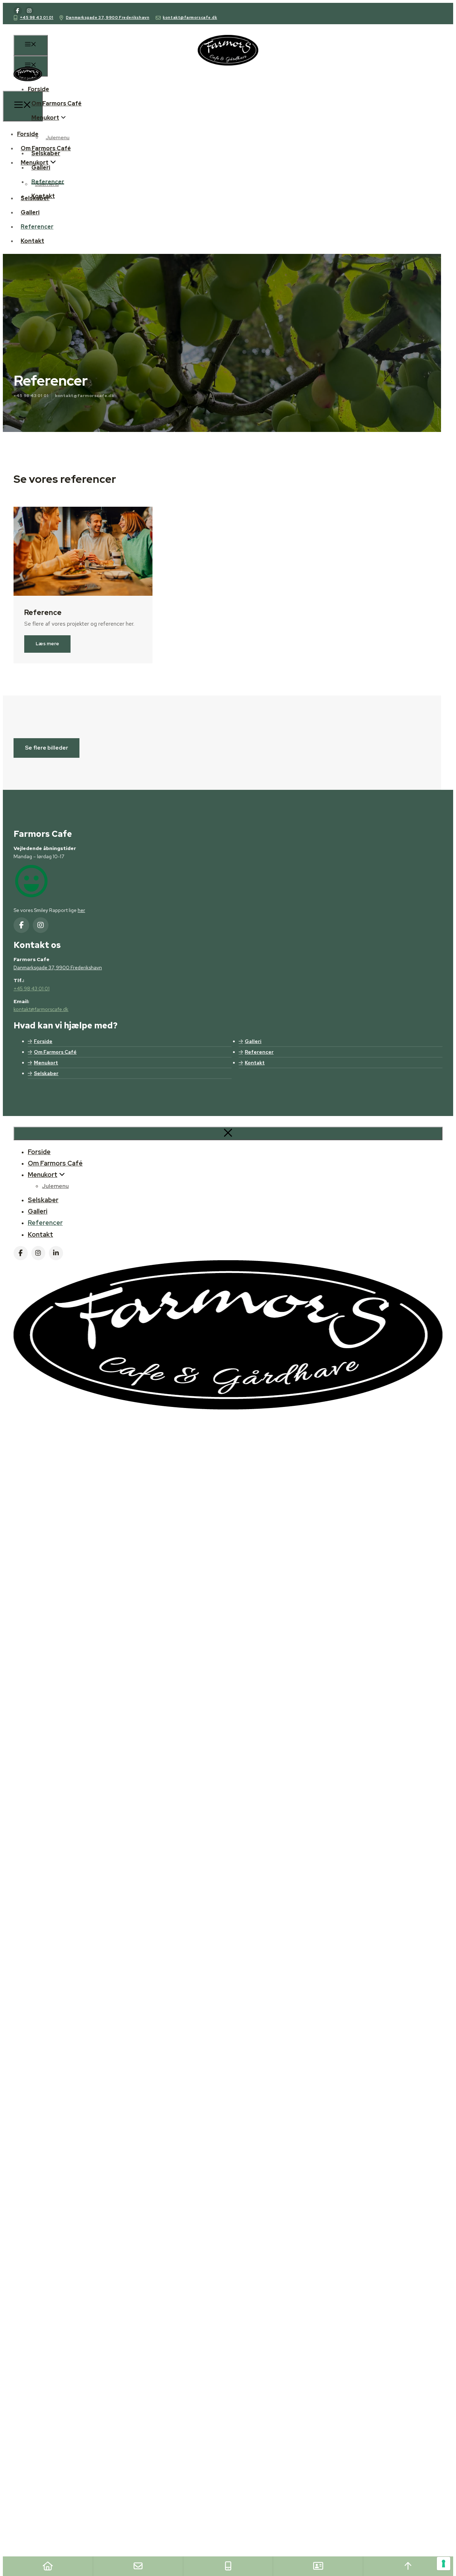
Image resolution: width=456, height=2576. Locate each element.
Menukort (45, 118)
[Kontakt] (318, 2566)
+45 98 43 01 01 (37, 17)
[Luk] (228, 1133)
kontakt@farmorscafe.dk (190, 17)
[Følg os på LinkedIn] (56, 1253)
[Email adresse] (138, 2566)
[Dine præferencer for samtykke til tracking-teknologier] (444, 2564)
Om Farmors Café (56, 103)
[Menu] (31, 45)
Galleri (41, 168)
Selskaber (46, 153)
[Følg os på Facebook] (18, 11)
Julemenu (58, 137)
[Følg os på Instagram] (29, 11)
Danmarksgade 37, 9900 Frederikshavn (108, 17)
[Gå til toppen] (408, 2566)
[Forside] (48, 2566)
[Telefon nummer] (228, 2566)
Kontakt (43, 196)
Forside (38, 89)
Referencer (48, 182)
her (81, 910)
